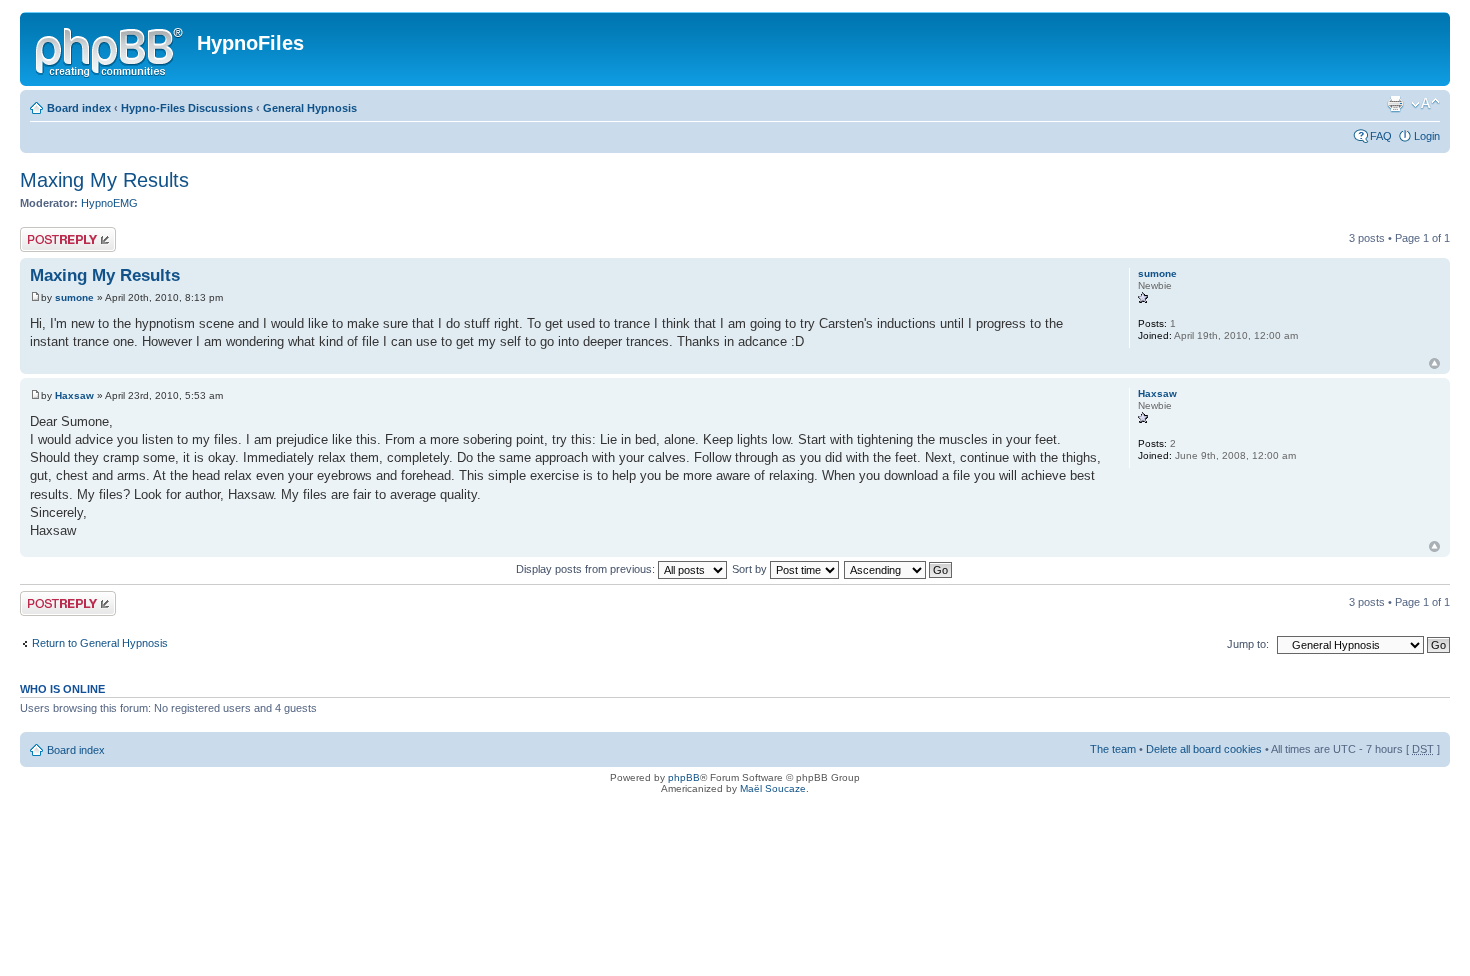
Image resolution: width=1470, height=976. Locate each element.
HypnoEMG (109, 203)
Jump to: (1248, 644)
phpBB (684, 777)
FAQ (1381, 136)
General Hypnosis (310, 108)
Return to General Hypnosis (100, 643)
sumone (74, 297)
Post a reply (49, 233)
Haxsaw (74, 395)
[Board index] (111, 49)
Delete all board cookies (1204, 749)
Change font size (1425, 104)
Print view (1395, 104)
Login (1427, 136)
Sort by (751, 569)
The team (1113, 749)
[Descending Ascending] (899, 569)
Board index (79, 108)
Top (1434, 363)
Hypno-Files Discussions (187, 108)
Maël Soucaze (773, 788)
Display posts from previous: (587, 569)
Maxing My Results (104, 180)
